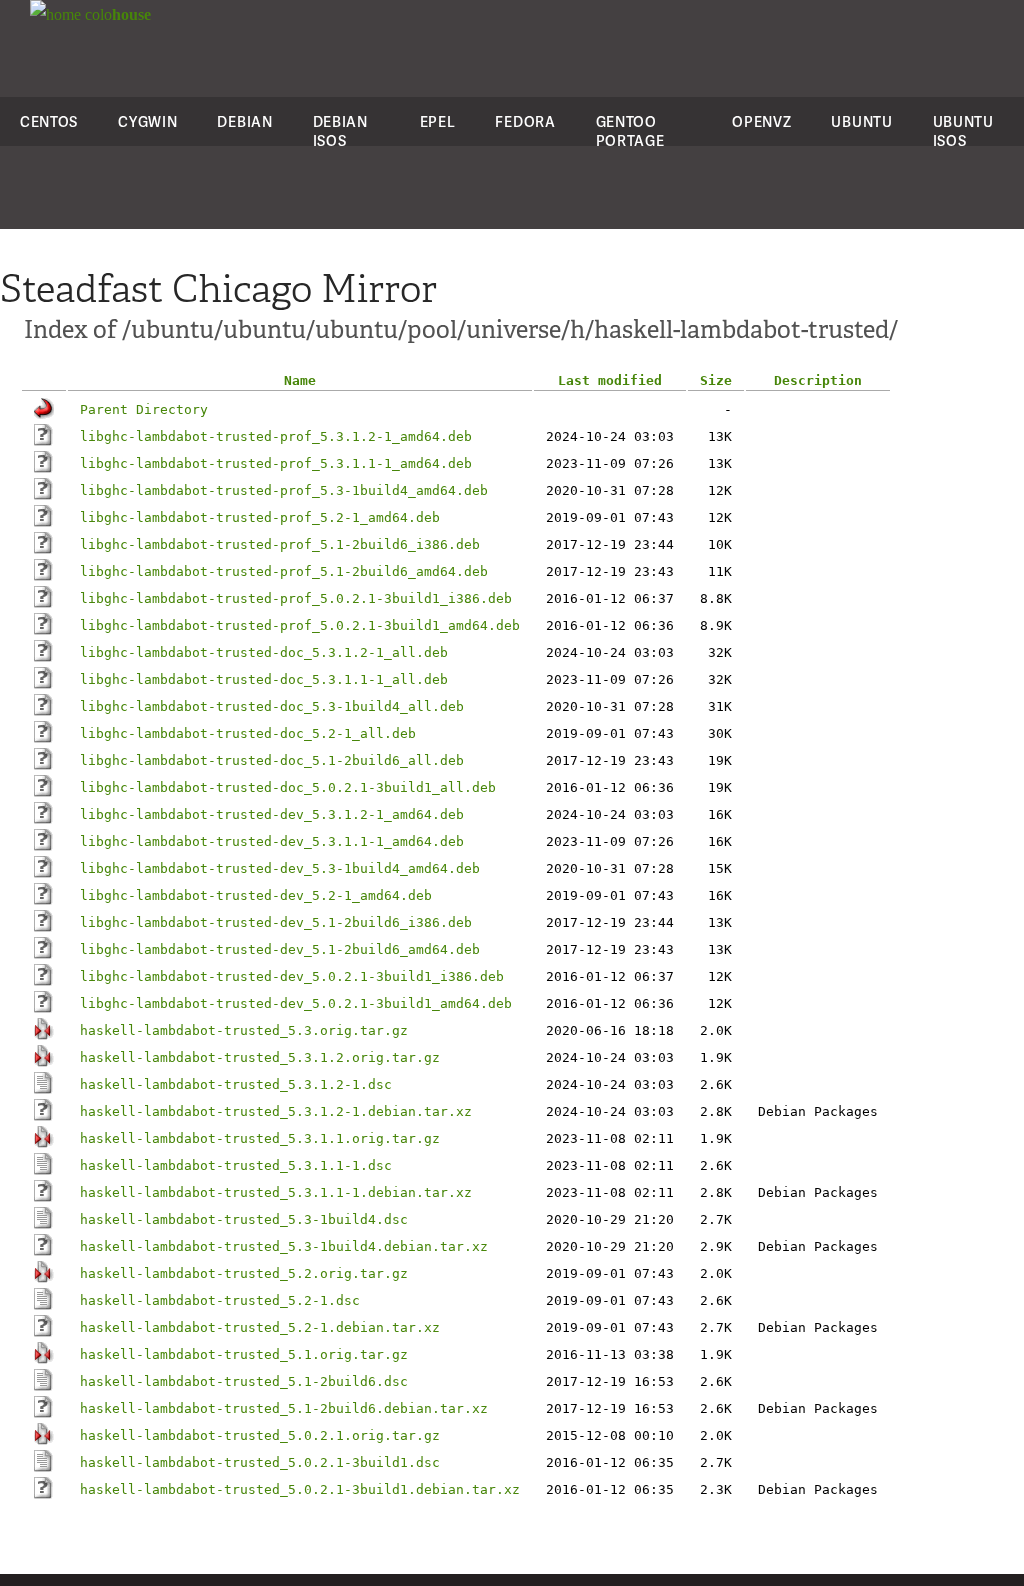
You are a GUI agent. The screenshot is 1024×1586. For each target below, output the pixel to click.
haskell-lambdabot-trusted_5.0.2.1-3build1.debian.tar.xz (300, 1489)
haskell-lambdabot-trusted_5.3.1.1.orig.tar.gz (260, 1138)
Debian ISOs (340, 131)
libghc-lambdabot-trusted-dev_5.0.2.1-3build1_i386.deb (292, 976)
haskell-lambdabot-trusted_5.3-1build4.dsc (244, 1219)
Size (716, 380)
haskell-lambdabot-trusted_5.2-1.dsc (220, 1300)
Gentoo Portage (630, 131)
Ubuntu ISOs (963, 131)
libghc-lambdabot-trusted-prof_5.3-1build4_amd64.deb (284, 490)
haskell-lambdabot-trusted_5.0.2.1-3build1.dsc (260, 1462)
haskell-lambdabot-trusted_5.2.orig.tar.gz (244, 1273)
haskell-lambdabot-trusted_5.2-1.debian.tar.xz (260, 1327)
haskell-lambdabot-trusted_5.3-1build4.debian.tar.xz (284, 1246)
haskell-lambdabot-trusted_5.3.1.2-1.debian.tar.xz (276, 1111)
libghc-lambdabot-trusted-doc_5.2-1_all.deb (248, 733)
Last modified (610, 380)
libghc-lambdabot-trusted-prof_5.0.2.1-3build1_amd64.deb (300, 625)
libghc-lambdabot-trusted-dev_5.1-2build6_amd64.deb (280, 949)
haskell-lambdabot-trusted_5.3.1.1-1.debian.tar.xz (276, 1192)
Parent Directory (144, 409)
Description (818, 380)
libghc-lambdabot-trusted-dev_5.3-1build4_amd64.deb (280, 868)
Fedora (525, 121)
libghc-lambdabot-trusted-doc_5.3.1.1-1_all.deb (264, 679)
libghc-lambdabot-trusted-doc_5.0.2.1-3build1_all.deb (288, 787)
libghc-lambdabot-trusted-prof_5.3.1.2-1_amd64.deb (276, 436)
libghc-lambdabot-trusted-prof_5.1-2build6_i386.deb (280, 544)
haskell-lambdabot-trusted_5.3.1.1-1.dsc (236, 1165)
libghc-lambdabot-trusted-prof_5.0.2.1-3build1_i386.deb (296, 598)
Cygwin (147, 121)
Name (300, 380)
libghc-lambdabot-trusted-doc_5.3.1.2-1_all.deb (264, 652)
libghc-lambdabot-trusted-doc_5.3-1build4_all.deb (272, 706)
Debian (244, 121)
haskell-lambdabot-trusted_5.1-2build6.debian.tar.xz (284, 1408)
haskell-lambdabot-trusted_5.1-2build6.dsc (244, 1381)
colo (116, 14)
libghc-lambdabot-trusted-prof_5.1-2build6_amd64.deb (284, 571)
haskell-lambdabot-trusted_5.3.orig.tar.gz (244, 1030)
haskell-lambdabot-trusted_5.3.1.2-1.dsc (236, 1084)
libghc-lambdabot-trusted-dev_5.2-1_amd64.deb (256, 895)
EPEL (438, 121)
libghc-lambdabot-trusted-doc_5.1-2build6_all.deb (272, 760)
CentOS (49, 121)
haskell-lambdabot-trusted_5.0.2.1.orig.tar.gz (260, 1435)
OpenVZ (761, 121)
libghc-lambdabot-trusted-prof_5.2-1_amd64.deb (260, 517)
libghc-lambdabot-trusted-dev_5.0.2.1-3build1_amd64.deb (296, 1003)
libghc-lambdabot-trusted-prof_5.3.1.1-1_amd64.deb (276, 463)
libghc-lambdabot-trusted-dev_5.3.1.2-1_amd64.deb (272, 814)
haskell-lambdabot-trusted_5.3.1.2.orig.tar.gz (260, 1057)
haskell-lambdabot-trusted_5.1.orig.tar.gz (244, 1354)
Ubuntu (861, 121)
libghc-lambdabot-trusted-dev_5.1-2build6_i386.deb (276, 922)
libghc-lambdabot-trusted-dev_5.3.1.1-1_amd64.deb (272, 841)
